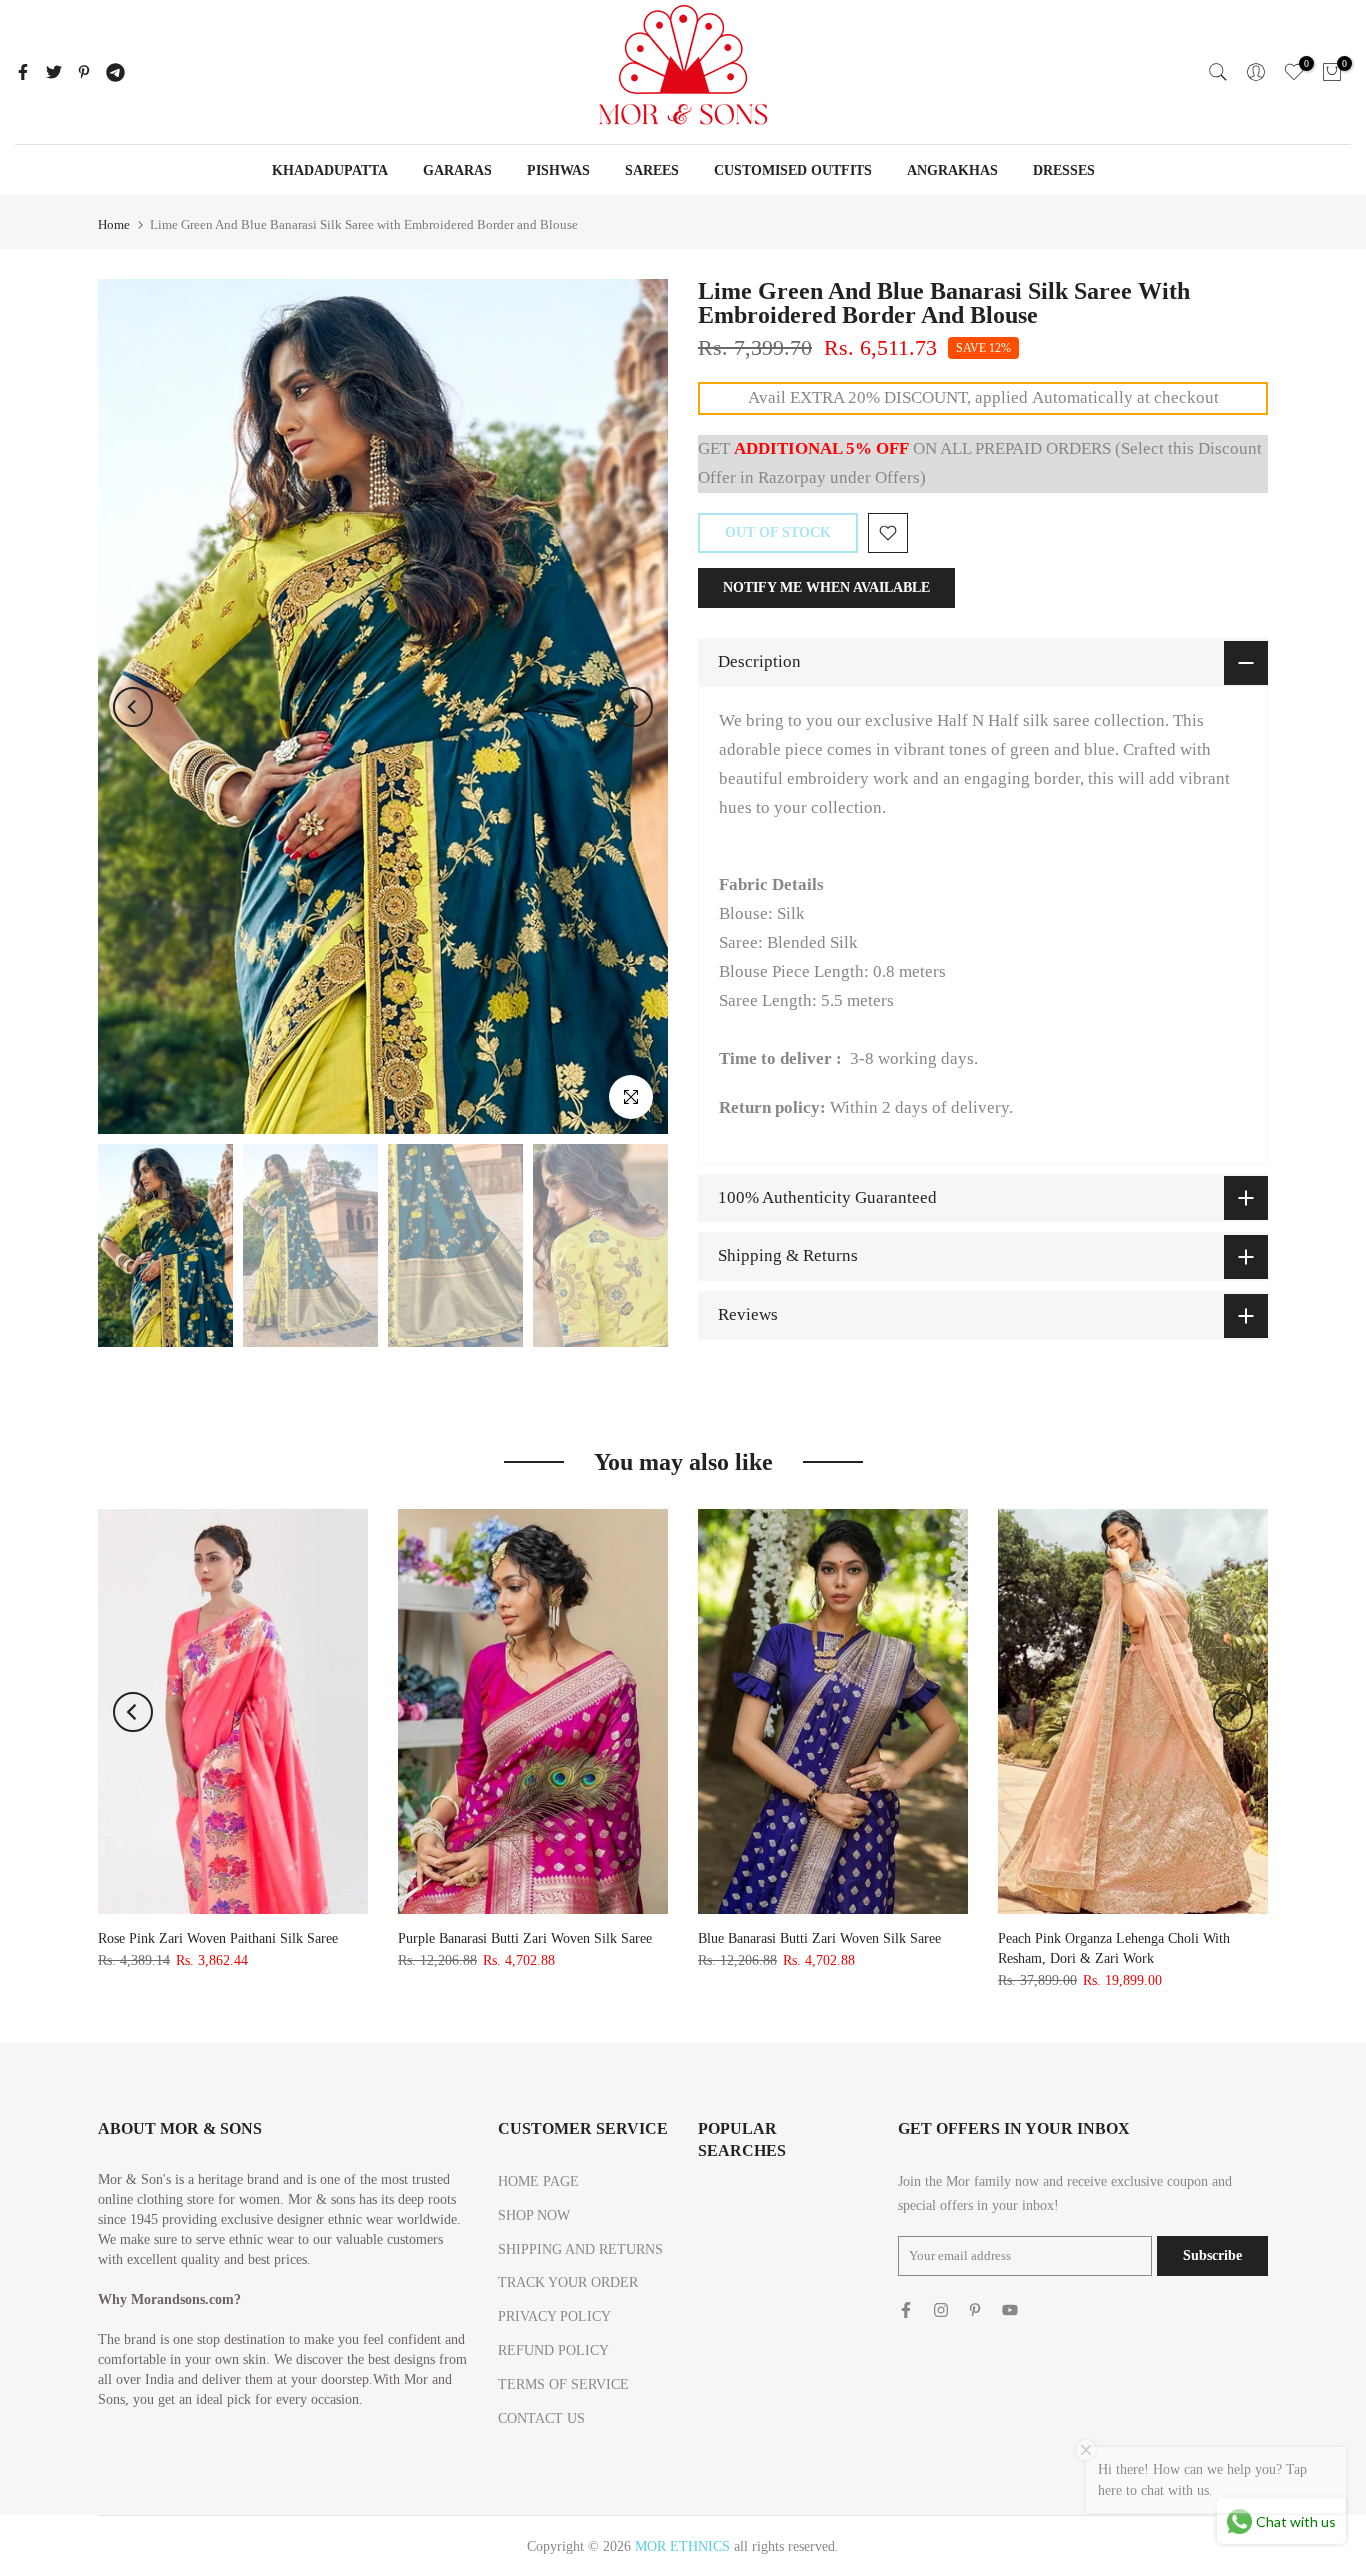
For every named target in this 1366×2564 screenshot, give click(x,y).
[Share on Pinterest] (84, 72)
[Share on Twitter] (54, 72)
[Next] (633, 707)
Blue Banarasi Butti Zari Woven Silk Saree (819, 1938)
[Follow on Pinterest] (975, 2310)
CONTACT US (541, 2418)
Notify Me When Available (826, 587)
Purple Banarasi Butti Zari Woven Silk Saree (525, 1938)
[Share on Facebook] (23, 72)
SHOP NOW (534, 2215)
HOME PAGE (538, 2181)
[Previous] (133, 707)
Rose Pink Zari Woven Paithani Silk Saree (218, 1938)
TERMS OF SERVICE (563, 2384)
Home (114, 224)
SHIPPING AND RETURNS (580, 2249)
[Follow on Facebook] (906, 2310)
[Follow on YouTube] (1010, 2310)
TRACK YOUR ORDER (568, 2282)
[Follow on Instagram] (941, 2310)
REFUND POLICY (553, 2350)
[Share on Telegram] (115, 72)
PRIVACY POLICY (554, 2316)
